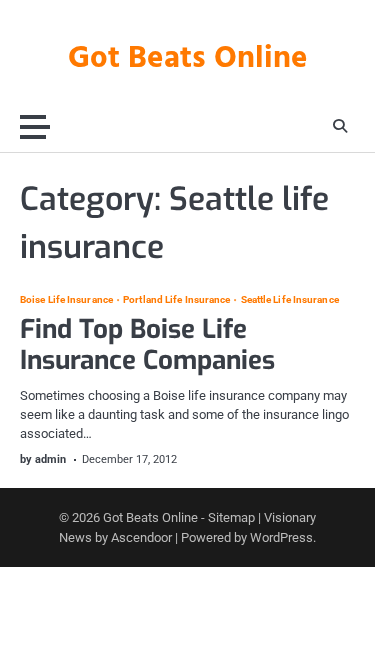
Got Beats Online (188, 59)
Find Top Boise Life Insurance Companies (147, 345)
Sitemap (231, 517)
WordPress (281, 537)
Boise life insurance (66, 300)
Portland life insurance (176, 300)
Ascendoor (141, 537)
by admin (43, 459)
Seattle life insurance (289, 300)
